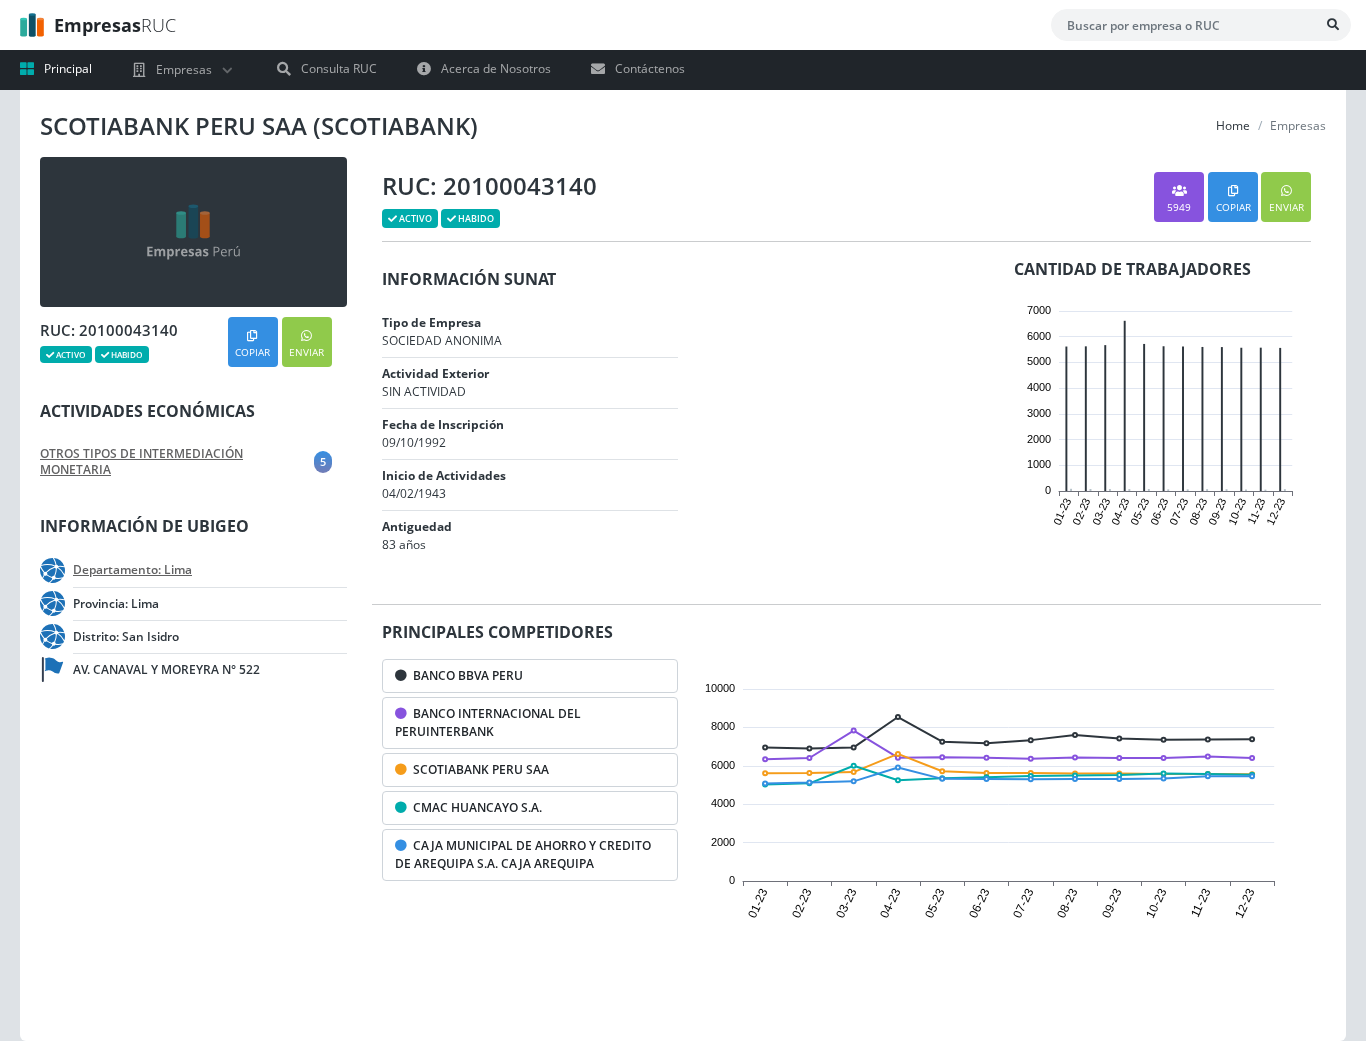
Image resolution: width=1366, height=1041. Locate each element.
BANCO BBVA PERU (465, 675)
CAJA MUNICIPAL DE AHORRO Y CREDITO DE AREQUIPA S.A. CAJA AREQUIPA (523, 854)
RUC (115, 25)
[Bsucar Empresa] (1333, 25)
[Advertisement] (180, 866)
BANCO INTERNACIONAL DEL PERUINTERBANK (488, 722)
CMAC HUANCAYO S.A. (474, 807)
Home (1233, 125)
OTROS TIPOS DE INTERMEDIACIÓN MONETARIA (141, 462)
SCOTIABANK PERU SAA (478, 769)
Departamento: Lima (132, 570)
